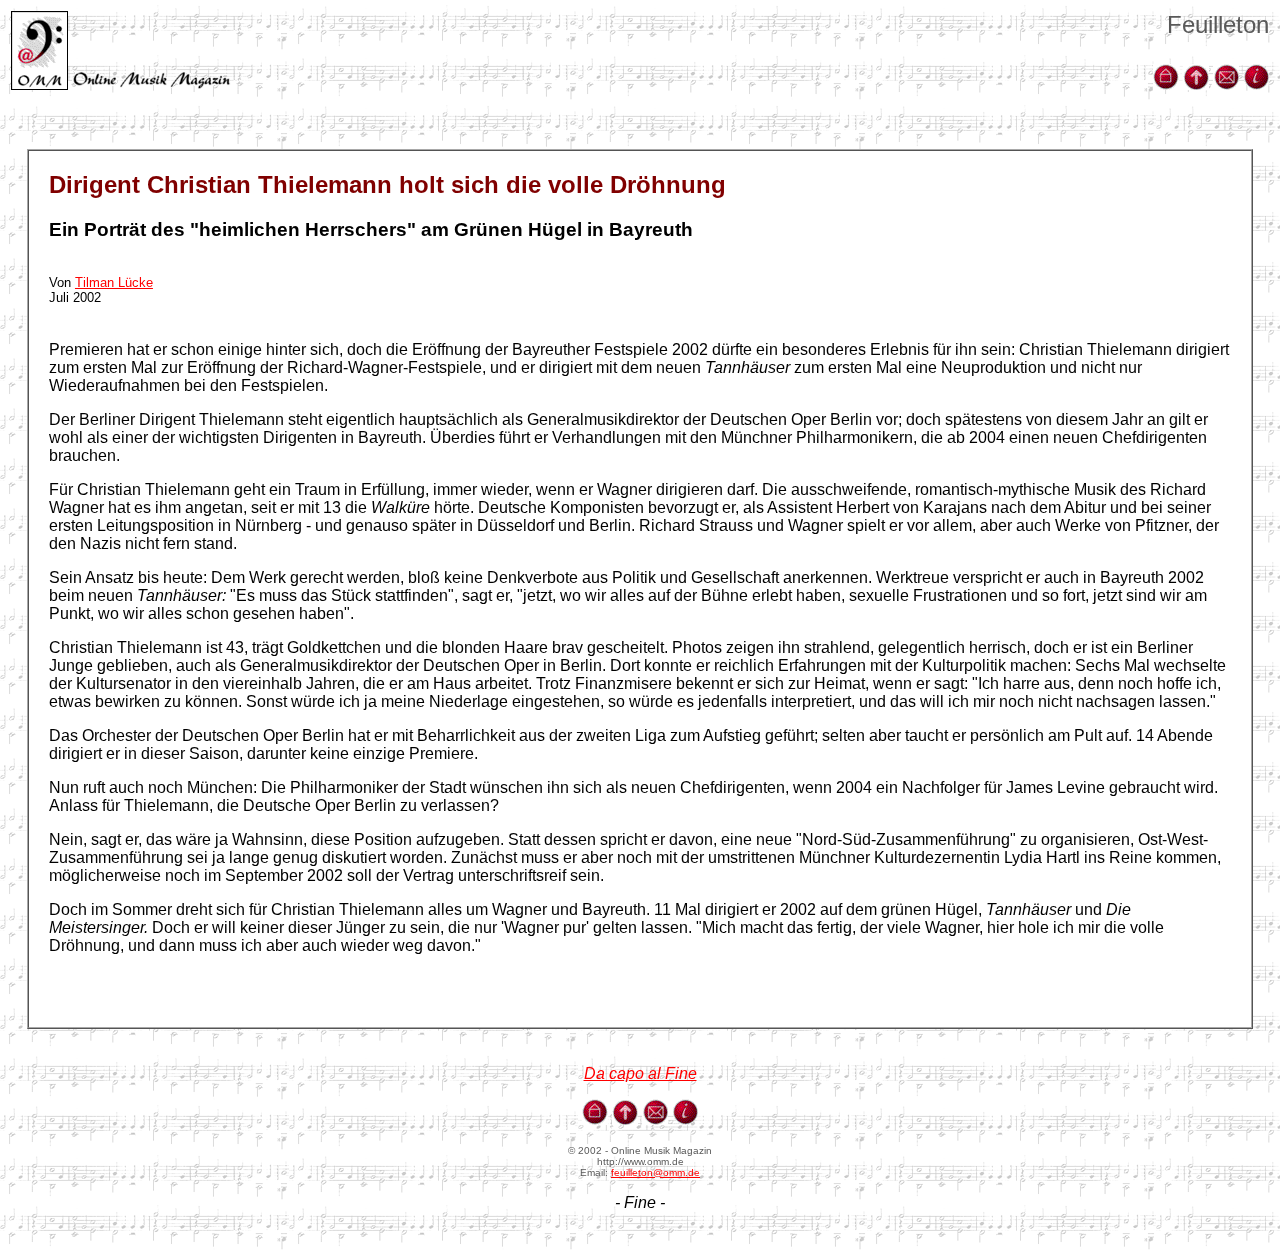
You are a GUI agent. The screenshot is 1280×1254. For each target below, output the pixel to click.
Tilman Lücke (114, 282)
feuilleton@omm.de (655, 1172)
